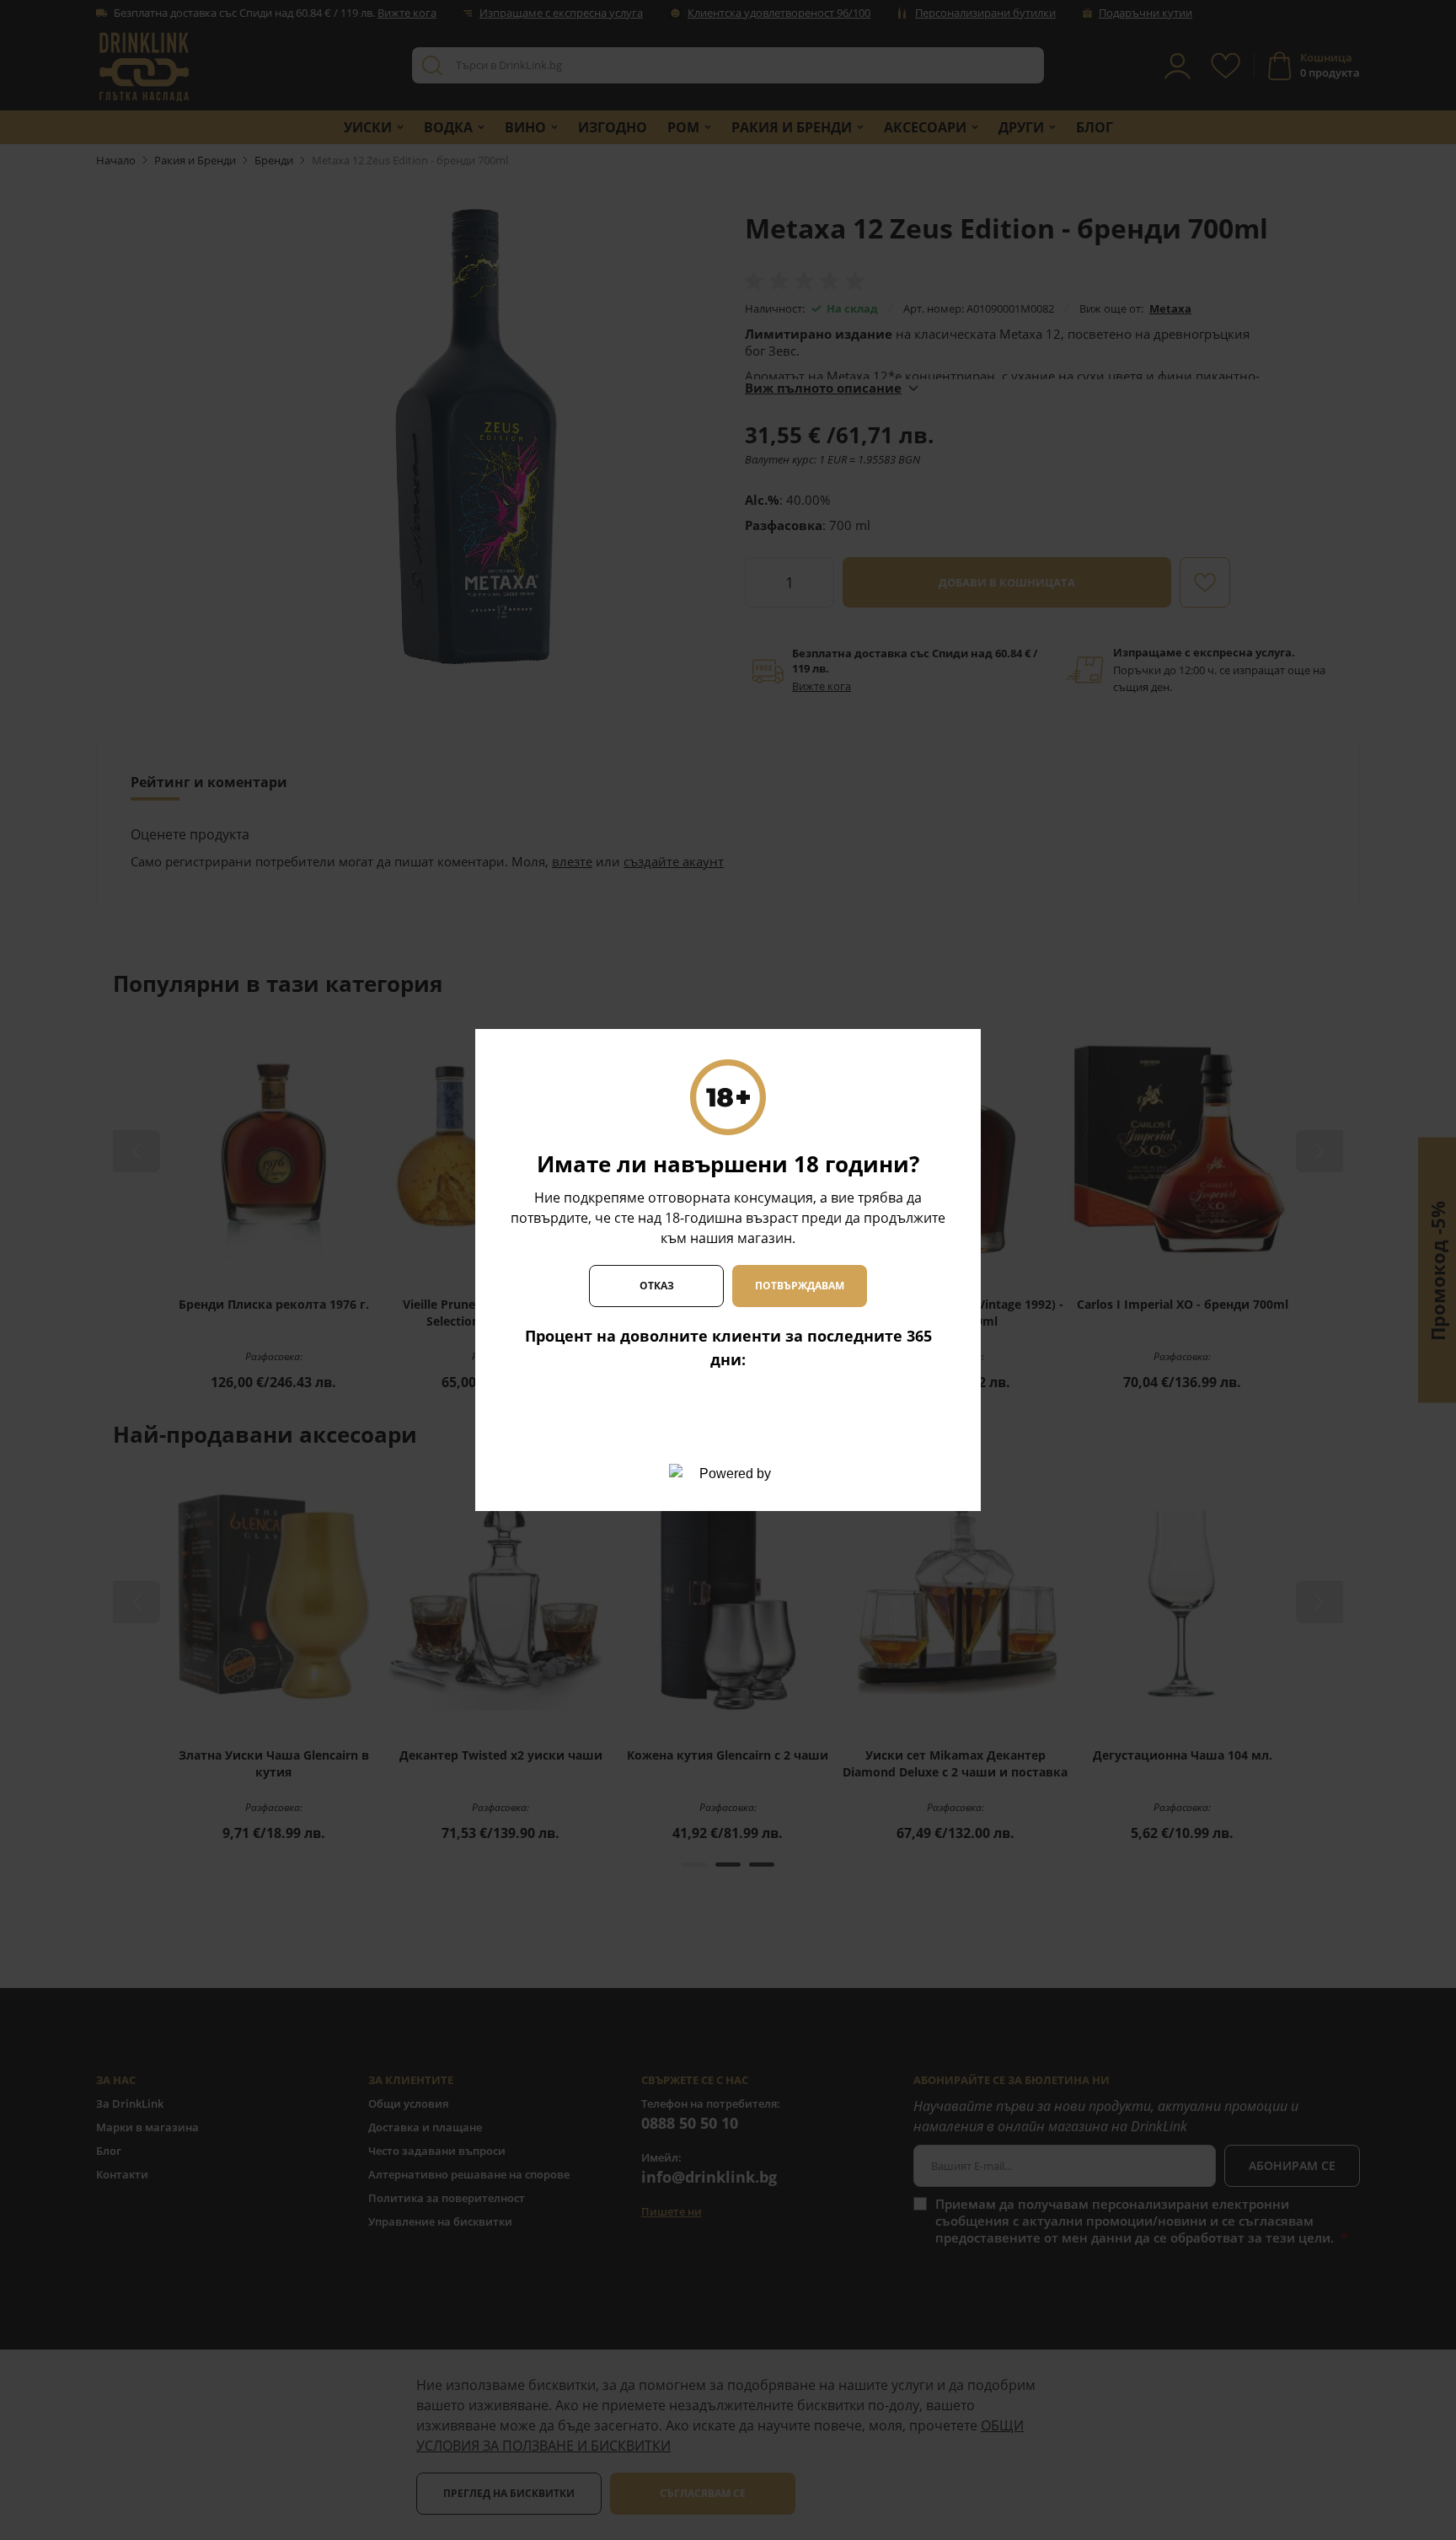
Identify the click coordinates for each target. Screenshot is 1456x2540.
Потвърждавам (800, 1286)
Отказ (657, 1286)
